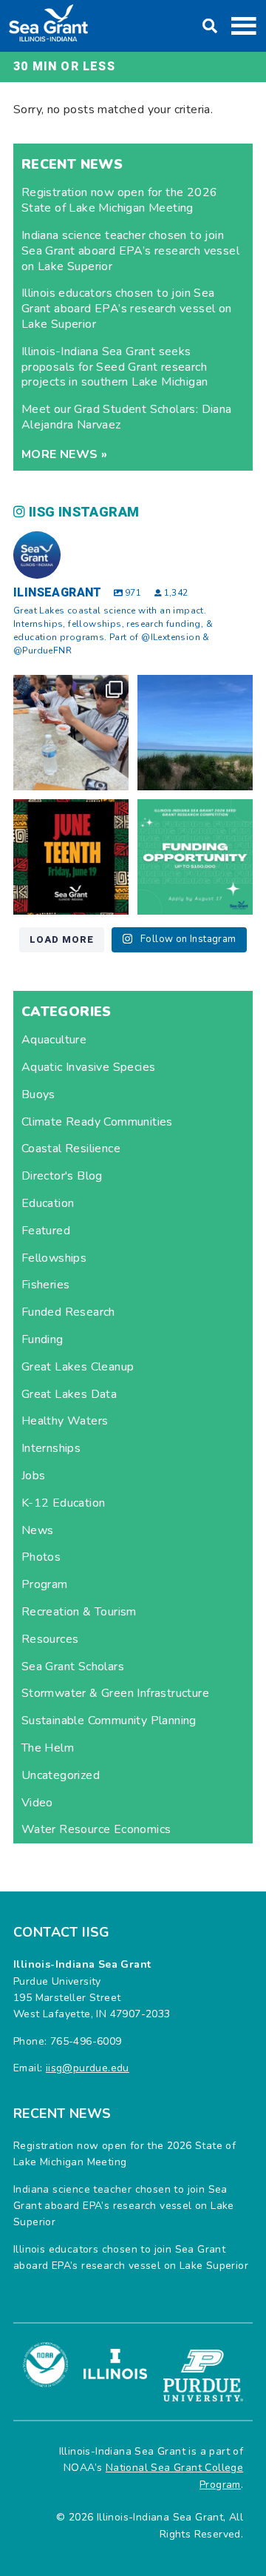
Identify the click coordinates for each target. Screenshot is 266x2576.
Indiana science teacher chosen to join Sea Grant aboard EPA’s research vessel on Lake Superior (130, 251)
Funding (42, 1339)
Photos (41, 1557)
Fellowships (54, 1258)
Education (48, 1203)
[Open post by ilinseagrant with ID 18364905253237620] (71, 733)
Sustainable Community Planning (109, 1721)
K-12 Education (64, 1503)
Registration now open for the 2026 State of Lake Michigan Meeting (120, 200)
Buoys (38, 1094)
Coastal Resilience (71, 1149)
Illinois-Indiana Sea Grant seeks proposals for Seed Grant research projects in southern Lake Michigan (115, 367)
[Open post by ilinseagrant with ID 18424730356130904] (195, 857)
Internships (51, 1448)
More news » (64, 454)
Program (45, 1584)
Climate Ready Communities (97, 1122)
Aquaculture (54, 1040)
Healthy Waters (65, 1421)
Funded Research (68, 1312)
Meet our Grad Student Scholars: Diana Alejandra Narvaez (127, 417)
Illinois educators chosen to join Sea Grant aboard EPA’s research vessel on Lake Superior (127, 309)
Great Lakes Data (69, 1394)
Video (37, 1803)
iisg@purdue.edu (88, 2068)
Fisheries (46, 1285)
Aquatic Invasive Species (89, 1067)
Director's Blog (62, 1176)
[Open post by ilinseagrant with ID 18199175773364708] (71, 857)
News (38, 1530)
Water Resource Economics (96, 1829)
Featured (46, 1231)
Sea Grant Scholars (73, 1667)
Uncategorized (61, 1775)
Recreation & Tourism (79, 1612)
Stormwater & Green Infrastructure (115, 1693)
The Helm (48, 1748)
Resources (50, 1639)
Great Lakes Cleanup (78, 1367)
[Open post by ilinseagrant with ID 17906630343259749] (195, 733)
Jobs (34, 1476)
